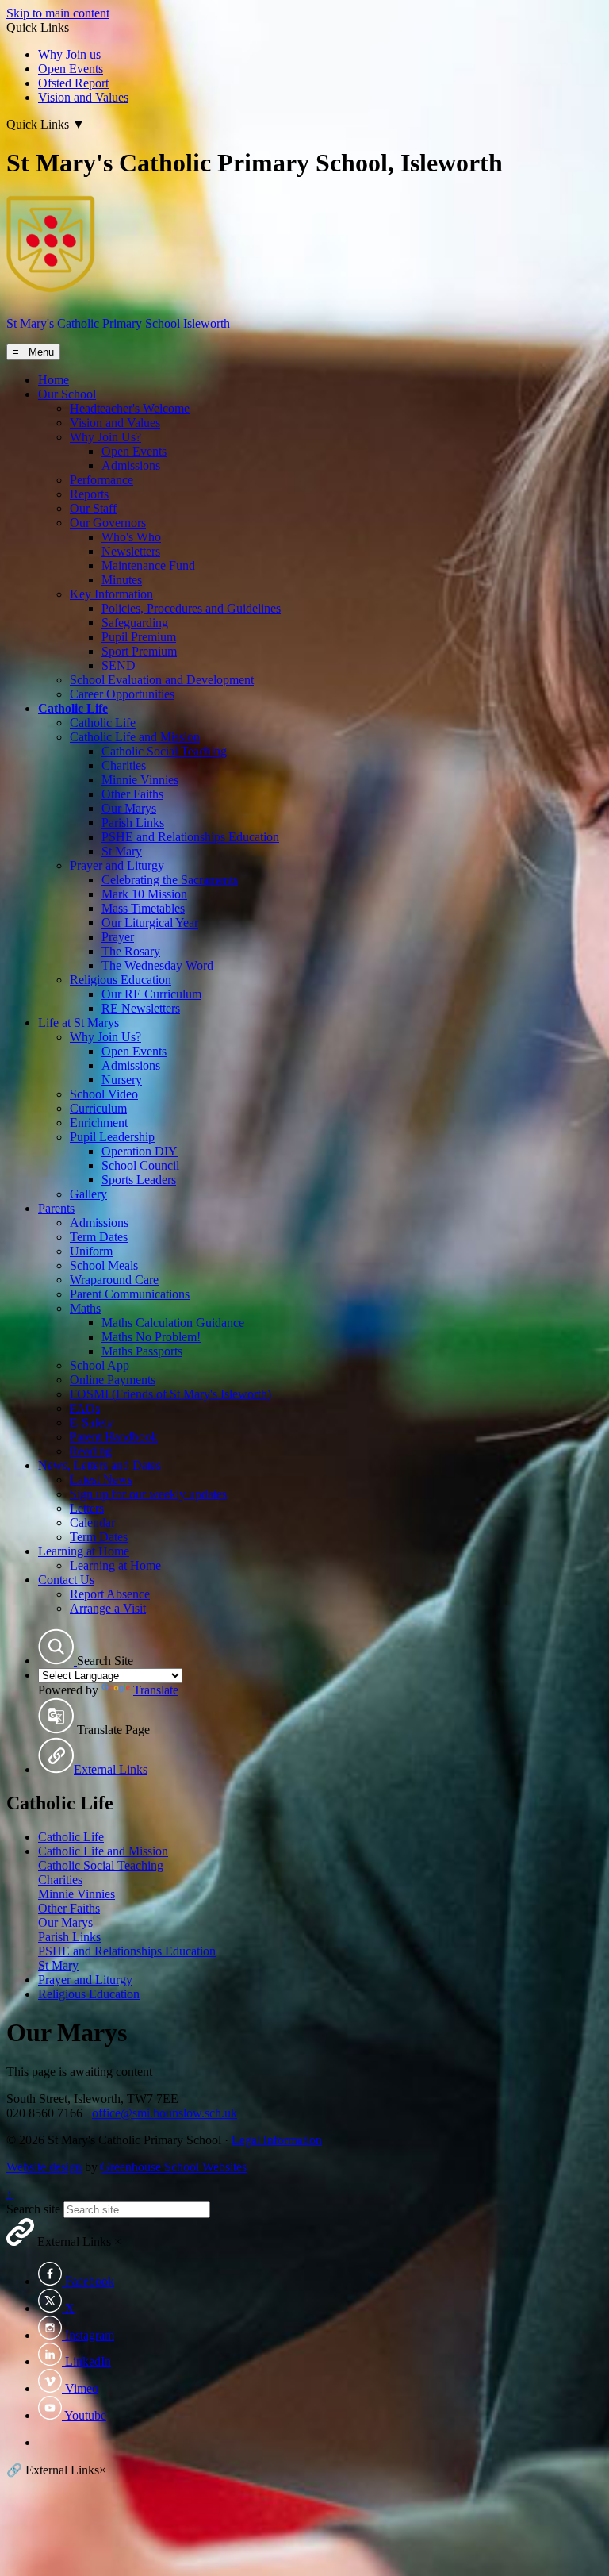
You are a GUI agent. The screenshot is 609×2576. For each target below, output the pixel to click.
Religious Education (121, 980)
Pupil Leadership (112, 1137)
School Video (104, 1094)
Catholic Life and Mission (135, 737)
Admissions (131, 465)
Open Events (71, 69)
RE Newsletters (141, 1008)
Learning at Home (84, 1551)
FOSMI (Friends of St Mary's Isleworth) (170, 1394)
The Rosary (131, 951)
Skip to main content (58, 13)
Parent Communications (130, 1294)
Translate (156, 1690)
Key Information (111, 594)
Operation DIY (140, 1151)
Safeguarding (135, 623)
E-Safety (92, 1423)
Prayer (118, 937)
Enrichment (99, 1123)
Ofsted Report (73, 83)
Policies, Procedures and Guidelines (191, 608)
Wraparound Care (114, 1280)
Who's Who (131, 537)
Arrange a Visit (108, 1608)
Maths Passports (142, 1351)
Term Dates (99, 1237)
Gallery (88, 1194)
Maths (85, 1308)
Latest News (101, 1480)
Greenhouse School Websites (174, 2167)
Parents (56, 1208)
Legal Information (277, 2140)
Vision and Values (83, 97)
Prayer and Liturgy (117, 865)
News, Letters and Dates (100, 1465)
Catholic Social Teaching (164, 751)
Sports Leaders (139, 1180)
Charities (124, 765)
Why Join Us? (105, 437)
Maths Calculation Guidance (173, 1323)
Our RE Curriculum (151, 994)
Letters (87, 1508)
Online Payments (113, 1380)
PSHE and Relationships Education (190, 837)
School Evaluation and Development (162, 680)
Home (54, 380)
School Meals (104, 1265)
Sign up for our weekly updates (148, 1494)
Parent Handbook (114, 1437)
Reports (89, 494)
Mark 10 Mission (144, 894)
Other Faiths (132, 794)
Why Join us (69, 54)
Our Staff (93, 508)
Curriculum (98, 1108)
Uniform (91, 1251)
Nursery (122, 1080)
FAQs (85, 1408)
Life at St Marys (79, 1023)
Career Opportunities (122, 694)
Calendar (92, 1523)
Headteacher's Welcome (130, 408)
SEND (119, 665)
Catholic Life (73, 708)
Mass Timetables (143, 908)
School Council (140, 1165)
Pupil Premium (139, 637)
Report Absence (110, 1594)
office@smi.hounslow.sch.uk (165, 2113)
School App (100, 1365)
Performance (101, 480)
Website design (44, 2167)
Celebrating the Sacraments (170, 880)
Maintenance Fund (148, 565)
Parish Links (133, 823)
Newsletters (131, 551)
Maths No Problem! (151, 1337)
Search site (33, 2209)
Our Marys (129, 808)
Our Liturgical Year (150, 923)
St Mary (122, 851)
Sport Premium (139, 651)
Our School (67, 394)
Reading (91, 1451)
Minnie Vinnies (140, 780)
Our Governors (108, 523)
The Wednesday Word (157, 965)
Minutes (122, 580)
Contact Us (66, 1580)
